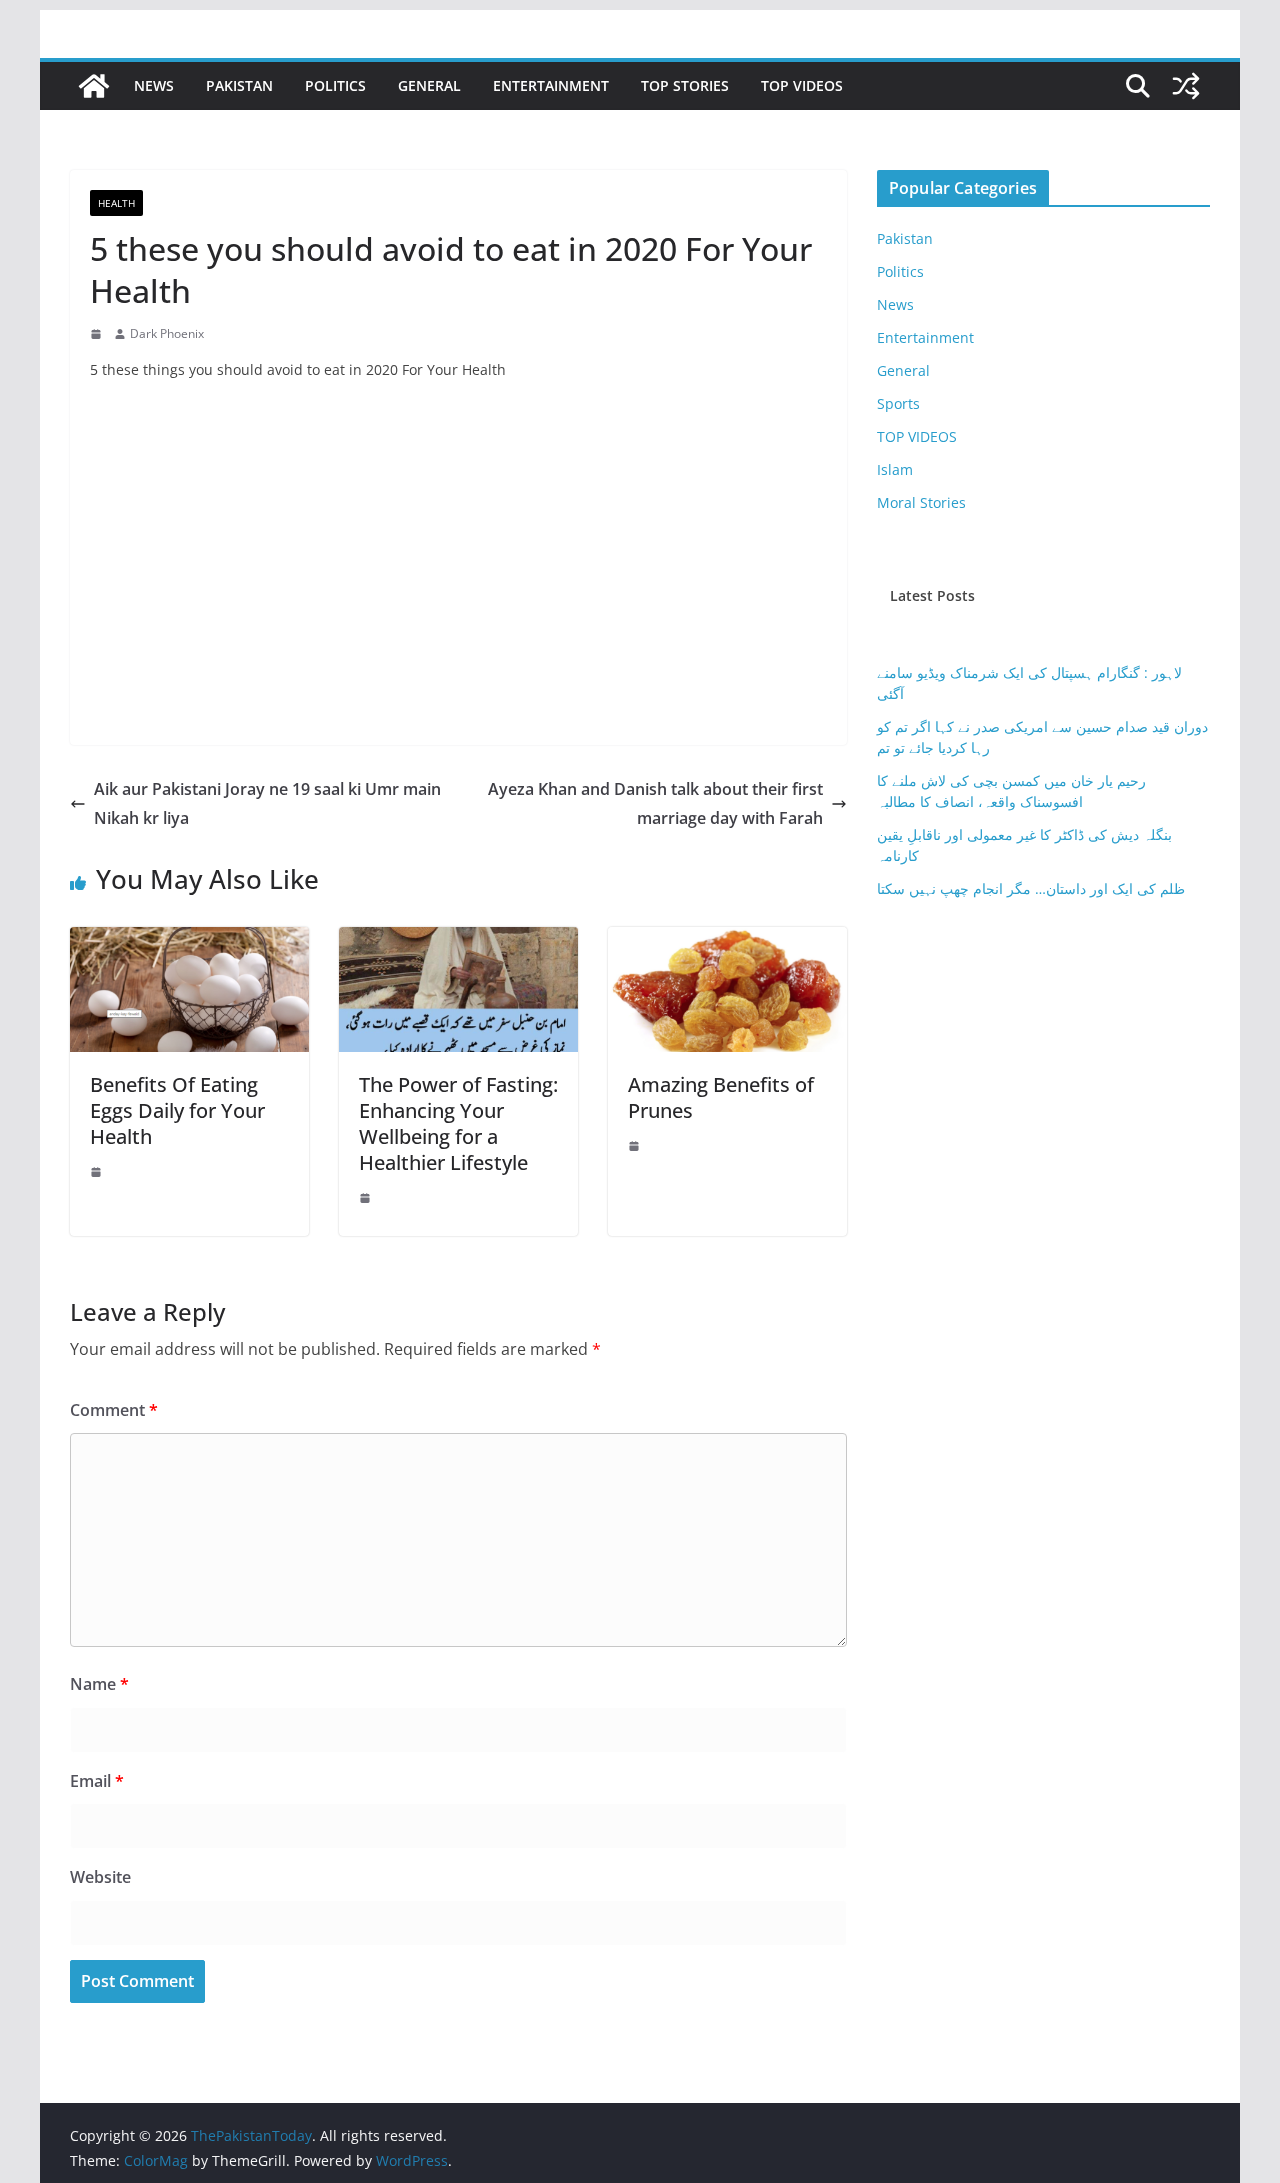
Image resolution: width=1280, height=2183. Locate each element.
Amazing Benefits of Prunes (721, 1097)
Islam (895, 469)
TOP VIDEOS (802, 85)
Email (97, 1781)
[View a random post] (1186, 86)
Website (100, 1877)
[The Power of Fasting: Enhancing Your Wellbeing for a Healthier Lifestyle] (458, 941)
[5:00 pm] (636, 1146)
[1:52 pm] (98, 1172)
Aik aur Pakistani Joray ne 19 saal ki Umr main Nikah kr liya (267, 803)
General (429, 85)
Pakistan (239, 85)
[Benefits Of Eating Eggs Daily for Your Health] (189, 941)
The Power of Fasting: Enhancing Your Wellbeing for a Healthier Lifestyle (458, 1123)
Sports (898, 403)
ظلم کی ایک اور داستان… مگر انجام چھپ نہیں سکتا (1031, 888)
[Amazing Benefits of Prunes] (727, 941)
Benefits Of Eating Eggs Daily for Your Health (177, 1110)
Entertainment (551, 85)
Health (116, 203)
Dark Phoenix (167, 333)
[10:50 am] (98, 334)
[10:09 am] (367, 1198)
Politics (335, 85)
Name (99, 1684)
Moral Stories (921, 502)
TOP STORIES (685, 85)
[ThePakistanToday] (94, 86)
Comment (114, 1410)
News (154, 85)
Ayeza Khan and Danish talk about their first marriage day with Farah (655, 803)
